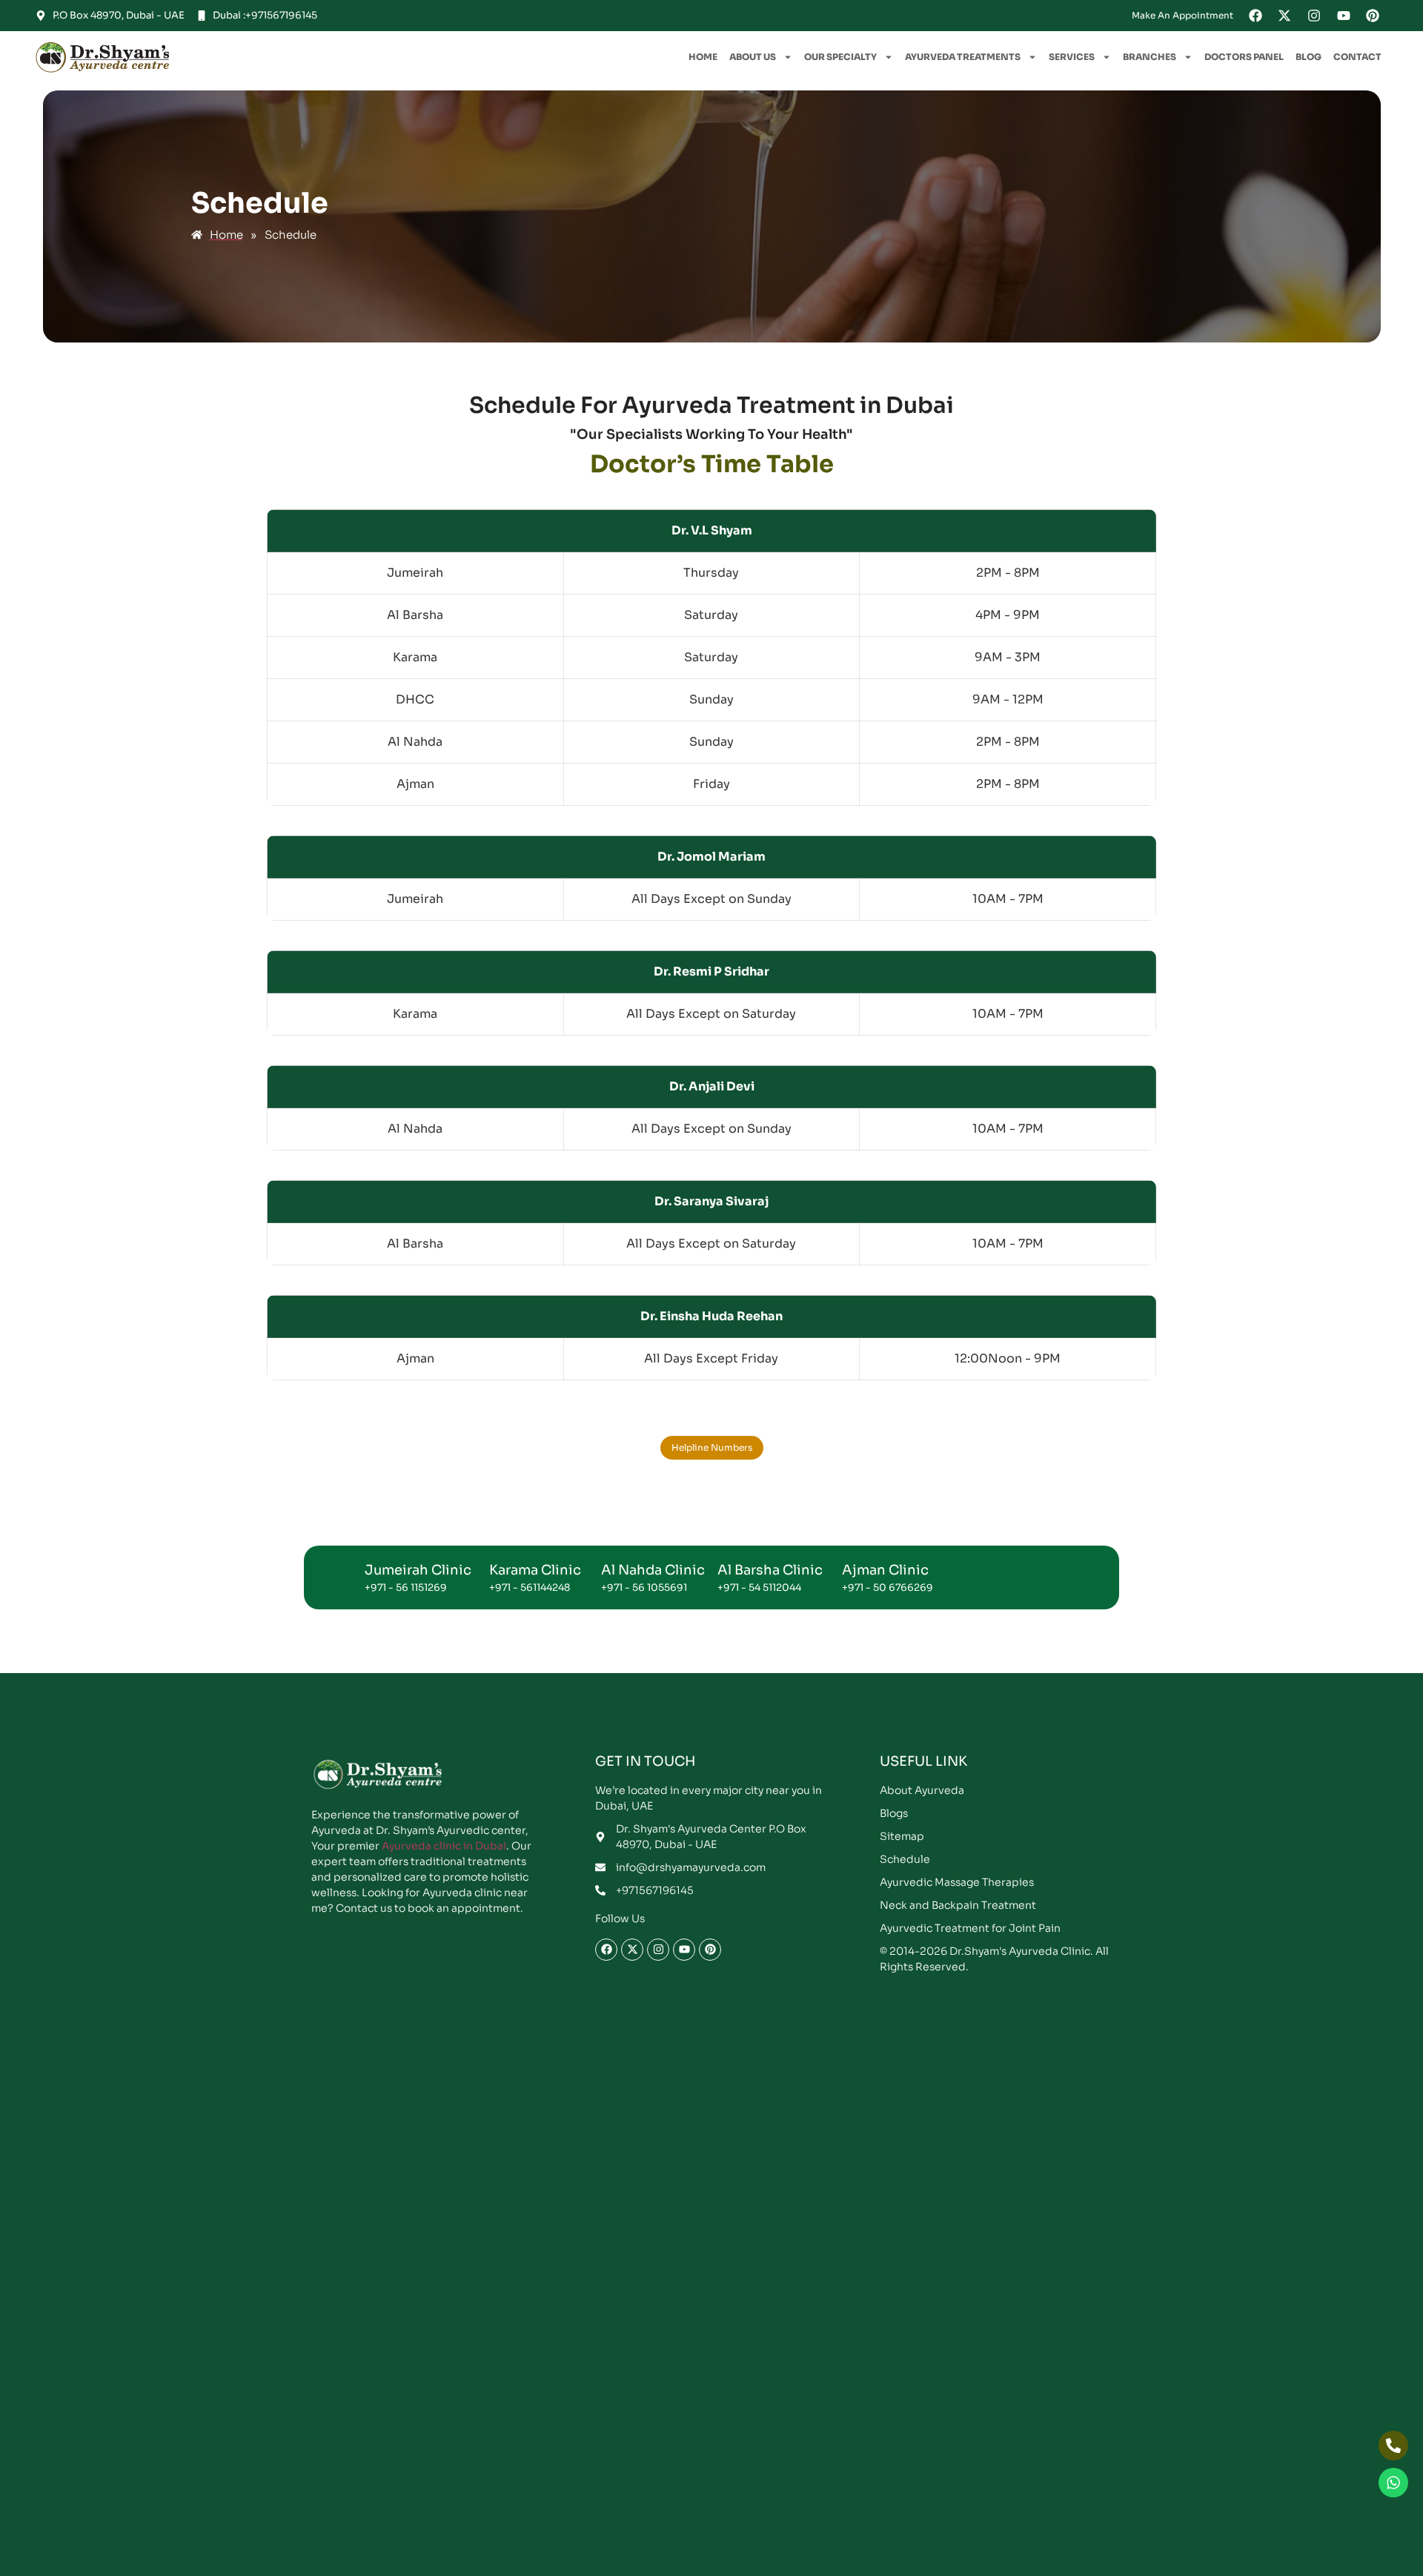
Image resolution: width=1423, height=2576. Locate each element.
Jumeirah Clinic (418, 1570)
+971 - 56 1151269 (406, 1587)
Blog (1308, 57)
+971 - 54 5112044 (759, 1587)
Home (703, 57)
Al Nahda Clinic (653, 1570)
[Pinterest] (1373, 16)
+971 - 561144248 (530, 1587)
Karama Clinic (535, 1570)
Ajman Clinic (885, 1570)
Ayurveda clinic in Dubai (444, 1846)
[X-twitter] (1285, 16)
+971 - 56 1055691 (644, 1587)
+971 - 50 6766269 (888, 1587)
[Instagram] (1314, 16)
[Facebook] (1256, 16)
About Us (753, 57)
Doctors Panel (1244, 57)
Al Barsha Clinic (770, 1570)
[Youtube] (1344, 16)
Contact (1357, 57)
